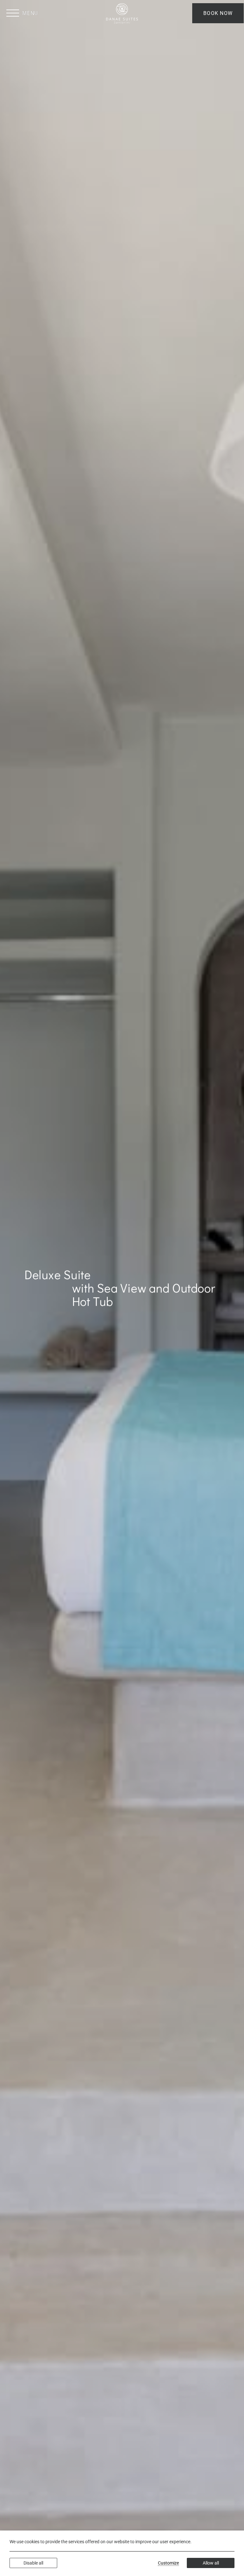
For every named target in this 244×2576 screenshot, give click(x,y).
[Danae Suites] (122, 13)
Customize (168, 2563)
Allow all (211, 2563)
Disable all (33, 2563)
